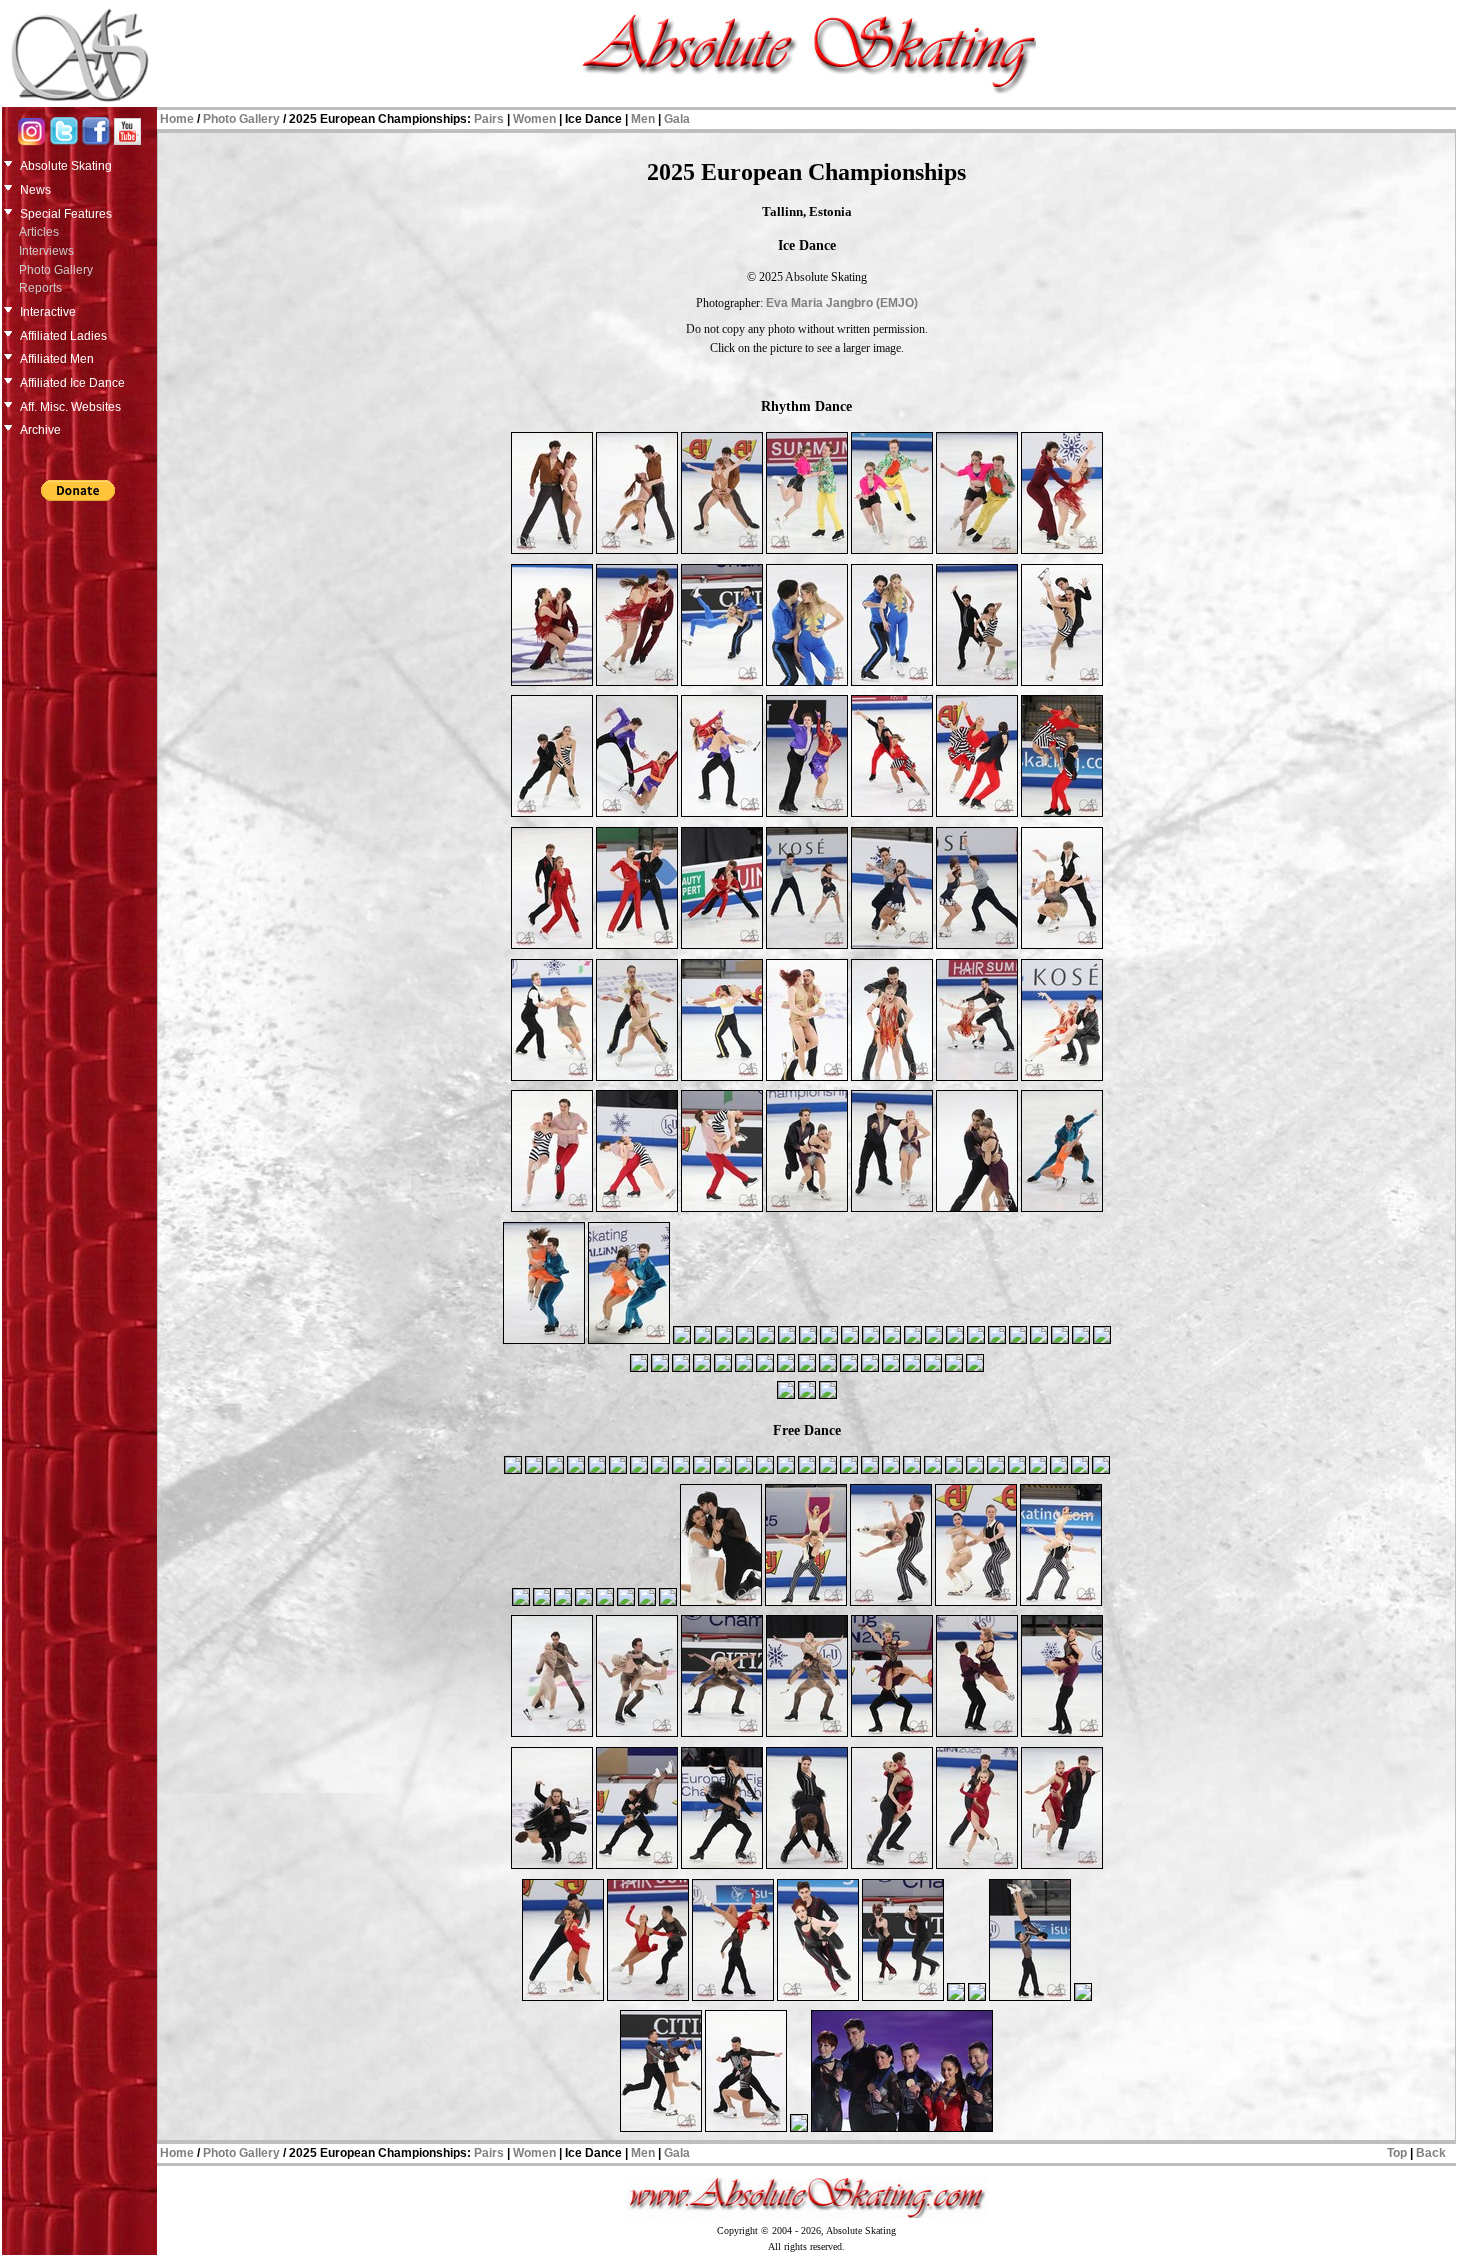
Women (534, 119)
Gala (677, 119)
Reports (40, 288)
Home (177, 119)
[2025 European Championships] (552, 552)
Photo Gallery (56, 270)
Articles (39, 232)
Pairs (489, 119)
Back (1431, 2153)
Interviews (46, 251)
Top (1397, 2153)
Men (643, 119)
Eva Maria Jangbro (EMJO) (842, 303)
